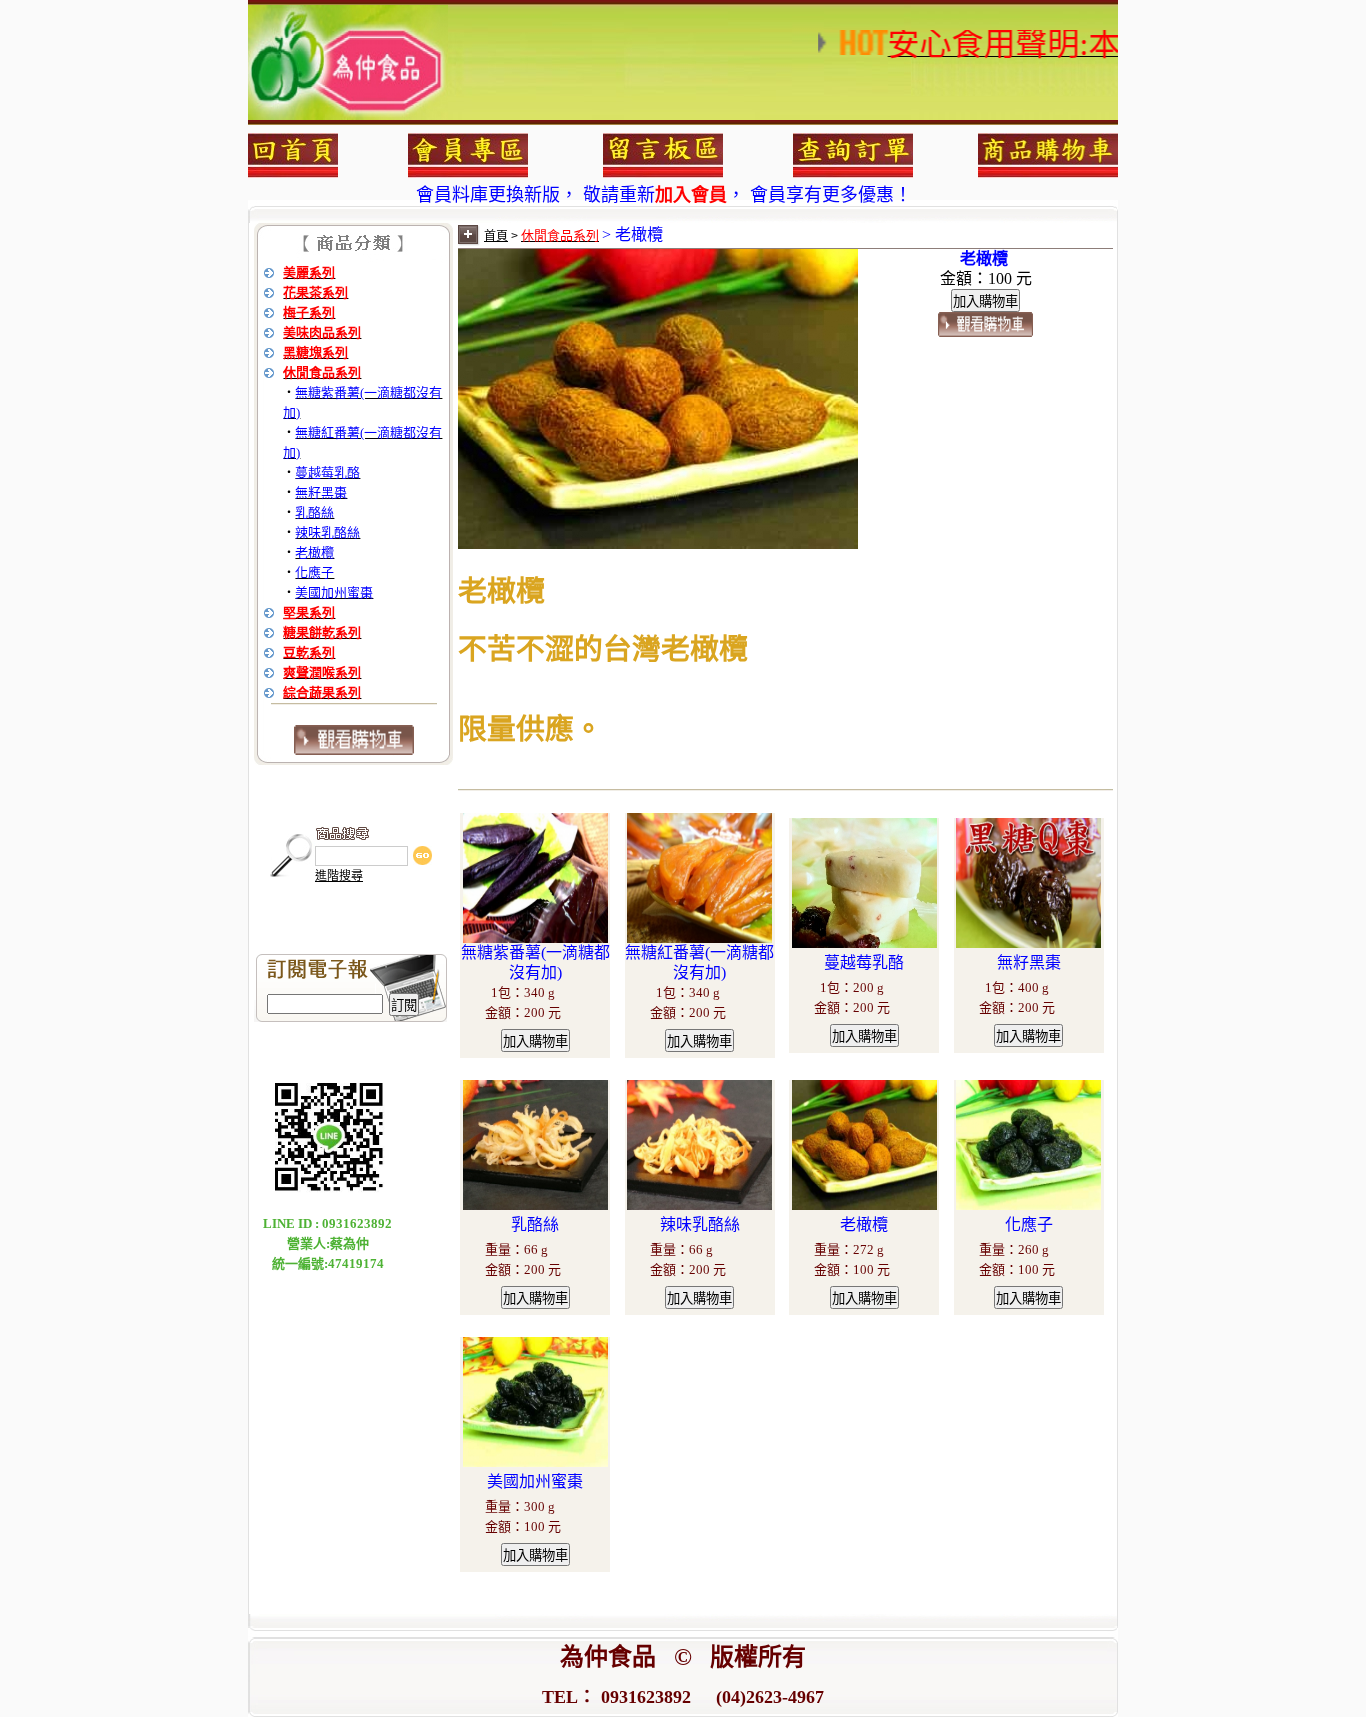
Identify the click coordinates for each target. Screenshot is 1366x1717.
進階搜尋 (339, 876)
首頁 (496, 236)
